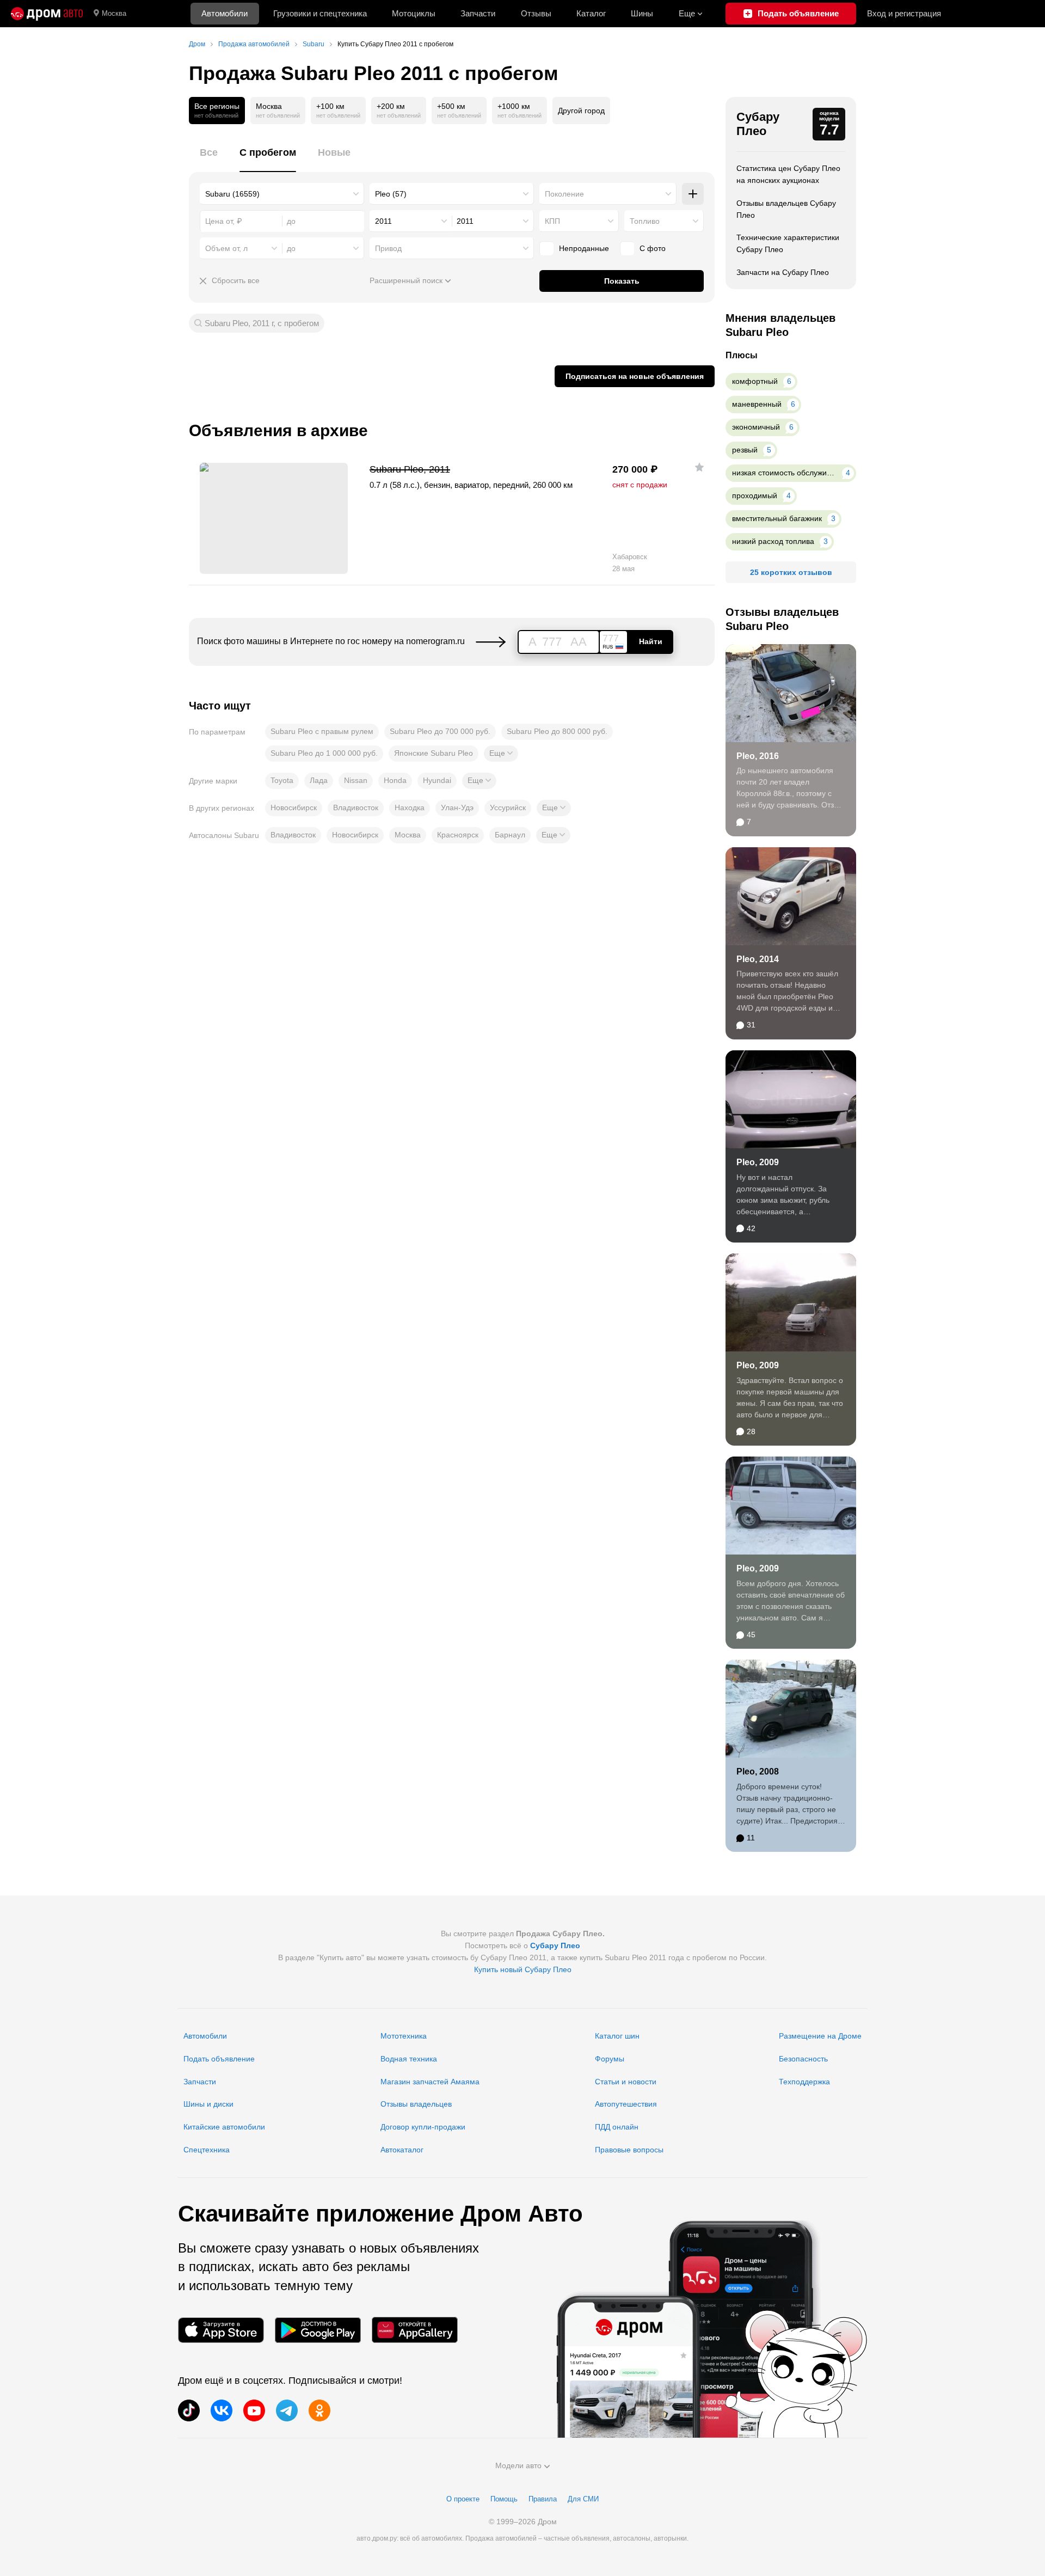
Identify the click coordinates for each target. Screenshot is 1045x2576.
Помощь (504, 2499)
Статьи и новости (626, 2082)
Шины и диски (208, 2104)
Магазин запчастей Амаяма (430, 2082)
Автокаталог (402, 2150)
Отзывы (536, 13)
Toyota (282, 780)
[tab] (209, 159)
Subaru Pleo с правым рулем (322, 731)
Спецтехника (207, 2150)
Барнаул (510, 835)
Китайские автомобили (224, 2127)
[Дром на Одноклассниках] (319, 2410)
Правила (543, 2499)
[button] (501, 754)
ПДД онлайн (617, 2127)
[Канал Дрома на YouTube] (254, 2410)
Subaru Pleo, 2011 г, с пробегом (262, 323)
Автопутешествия (626, 2104)
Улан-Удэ (457, 807)
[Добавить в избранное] (699, 467)
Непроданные (584, 248)
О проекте (463, 2499)
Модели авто (518, 2465)
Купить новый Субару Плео (523, 1969)
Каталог (591, 13)
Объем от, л (226, 248)
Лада (319, 780)
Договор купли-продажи (423, 2127)
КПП (552, 221)
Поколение (564, 194)
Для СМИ (583, 2499)
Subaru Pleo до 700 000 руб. (440, 731)
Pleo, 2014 (758, 959)
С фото (653, 248)
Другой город (581, 111)
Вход (904, 13)
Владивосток (356, 807)
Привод (388, 248)
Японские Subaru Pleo (434, 753)
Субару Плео (758, 124)
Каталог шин (617, 2036)
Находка (410, 807)
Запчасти (478, 13)
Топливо (645, 221)
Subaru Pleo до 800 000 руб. (557, 731)
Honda (395, 780)
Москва (114, 13)
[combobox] (282, 194)
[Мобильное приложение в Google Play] (318, 2330)
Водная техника (409, 2059)
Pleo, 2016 (758, 756)
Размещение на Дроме (820, 2036)
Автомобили (225, 13)
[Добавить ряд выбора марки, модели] (693, 194)
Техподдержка (804, 2082)
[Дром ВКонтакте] (222, 2410)
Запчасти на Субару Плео (783, 272)
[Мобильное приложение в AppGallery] (415, 2330)
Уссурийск (508, 807)
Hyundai (437, 780)
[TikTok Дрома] (189, 2410)
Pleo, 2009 (758, 1162)
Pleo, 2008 (758, 1772)
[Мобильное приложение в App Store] (221, 2330)
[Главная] (47, 14)
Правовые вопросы (629, 2150)
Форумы (610, 2059)
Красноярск (458, 835)
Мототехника (404, 2036)
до (291, 248)
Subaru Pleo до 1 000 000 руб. (324, 753)
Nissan (356, 780)
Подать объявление (219, 2059)
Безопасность (803, 2059)
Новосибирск (294, 807)
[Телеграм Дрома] (287, 2410)
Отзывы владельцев (416, 2104)
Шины (642, 13)
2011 (383, 221)
